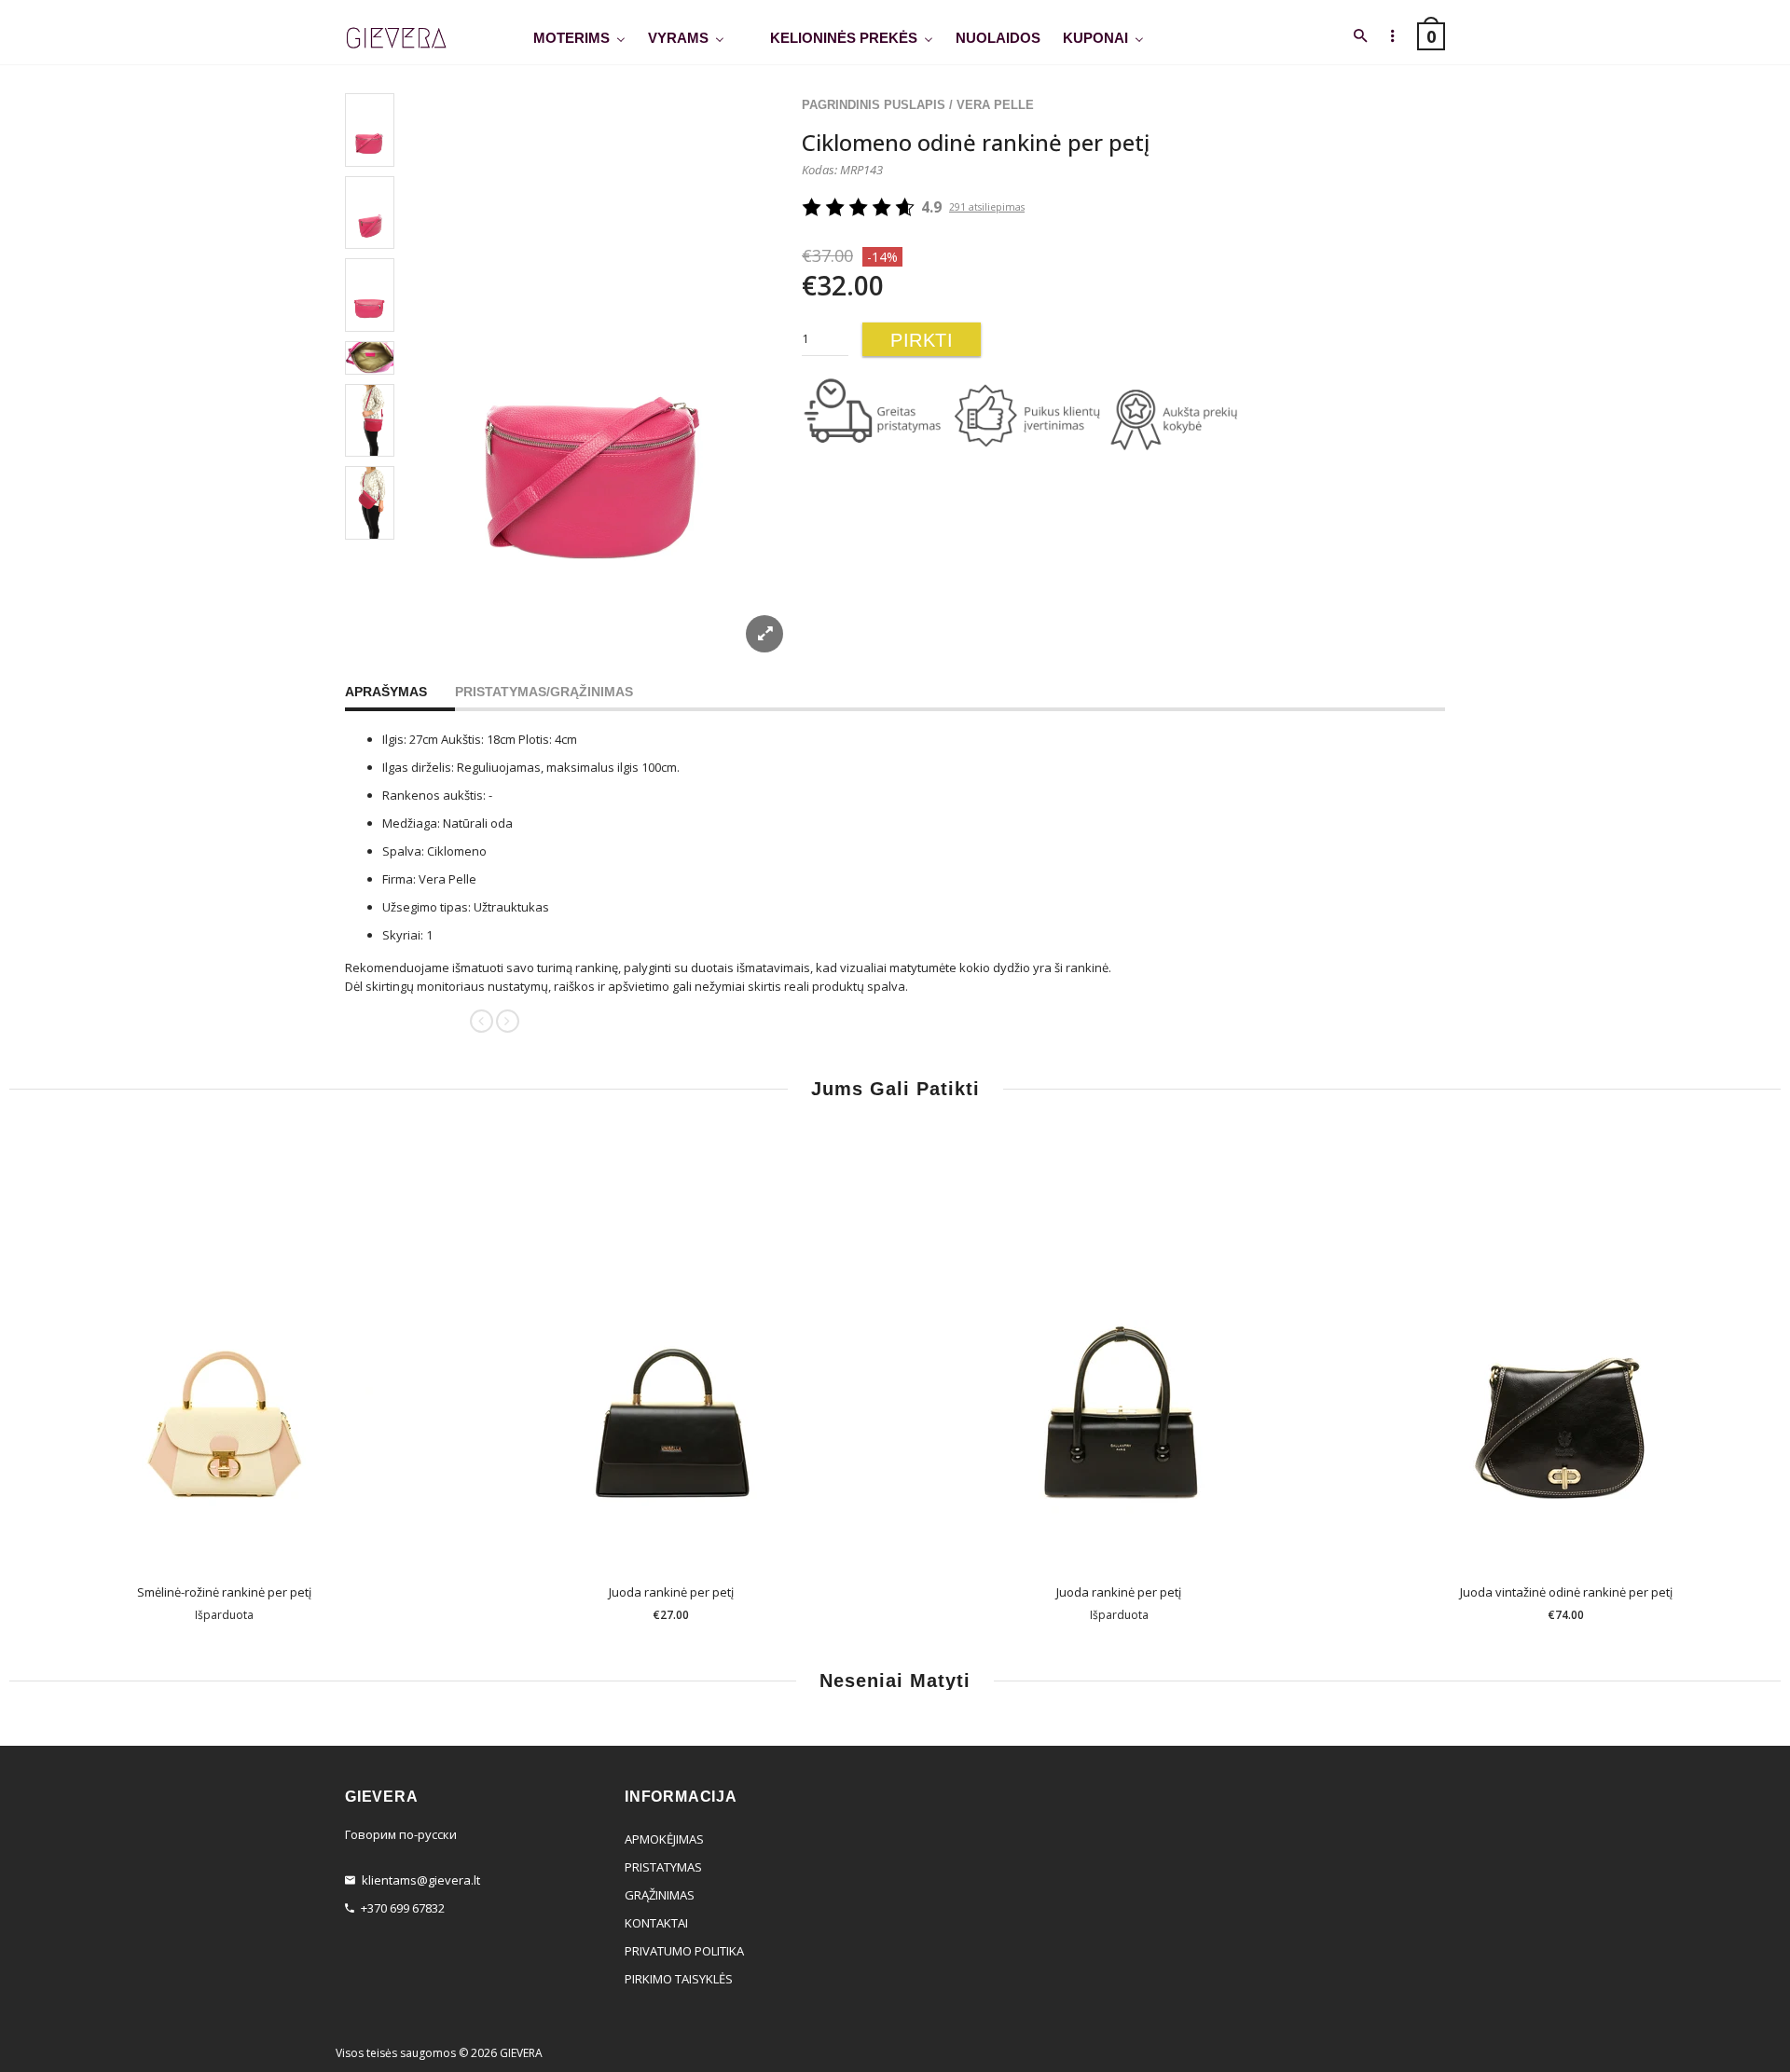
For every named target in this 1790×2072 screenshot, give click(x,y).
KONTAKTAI (656, 1923)
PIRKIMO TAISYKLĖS (679, 1979)
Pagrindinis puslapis (874, 105)
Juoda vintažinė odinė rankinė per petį (1566, 1592)
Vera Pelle (995, 105)
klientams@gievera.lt (421, 1880)
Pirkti (922, 340)
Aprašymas (386, 692)
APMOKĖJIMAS (664, 1839)
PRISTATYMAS (663, 1867)
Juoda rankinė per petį (671, 1592)
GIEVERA (521, 2053)
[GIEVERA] (396, 39)
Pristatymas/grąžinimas (544, 692)
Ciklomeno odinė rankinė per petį (976, 142)
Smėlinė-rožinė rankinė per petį (224, 1592)
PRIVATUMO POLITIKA (684, 1951)
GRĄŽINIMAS (660, 1895)
